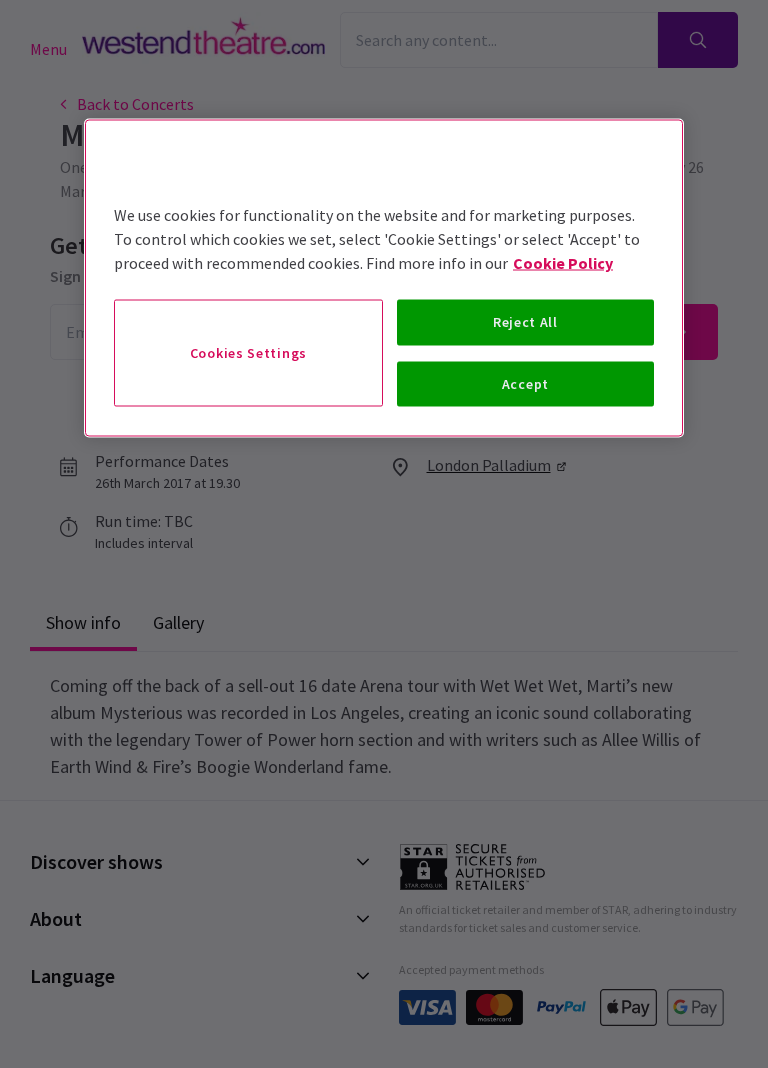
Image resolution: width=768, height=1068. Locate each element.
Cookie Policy (563, 263)
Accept (525, 383)
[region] (384, 278)
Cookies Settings (248, 352)
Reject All (525, 322)
